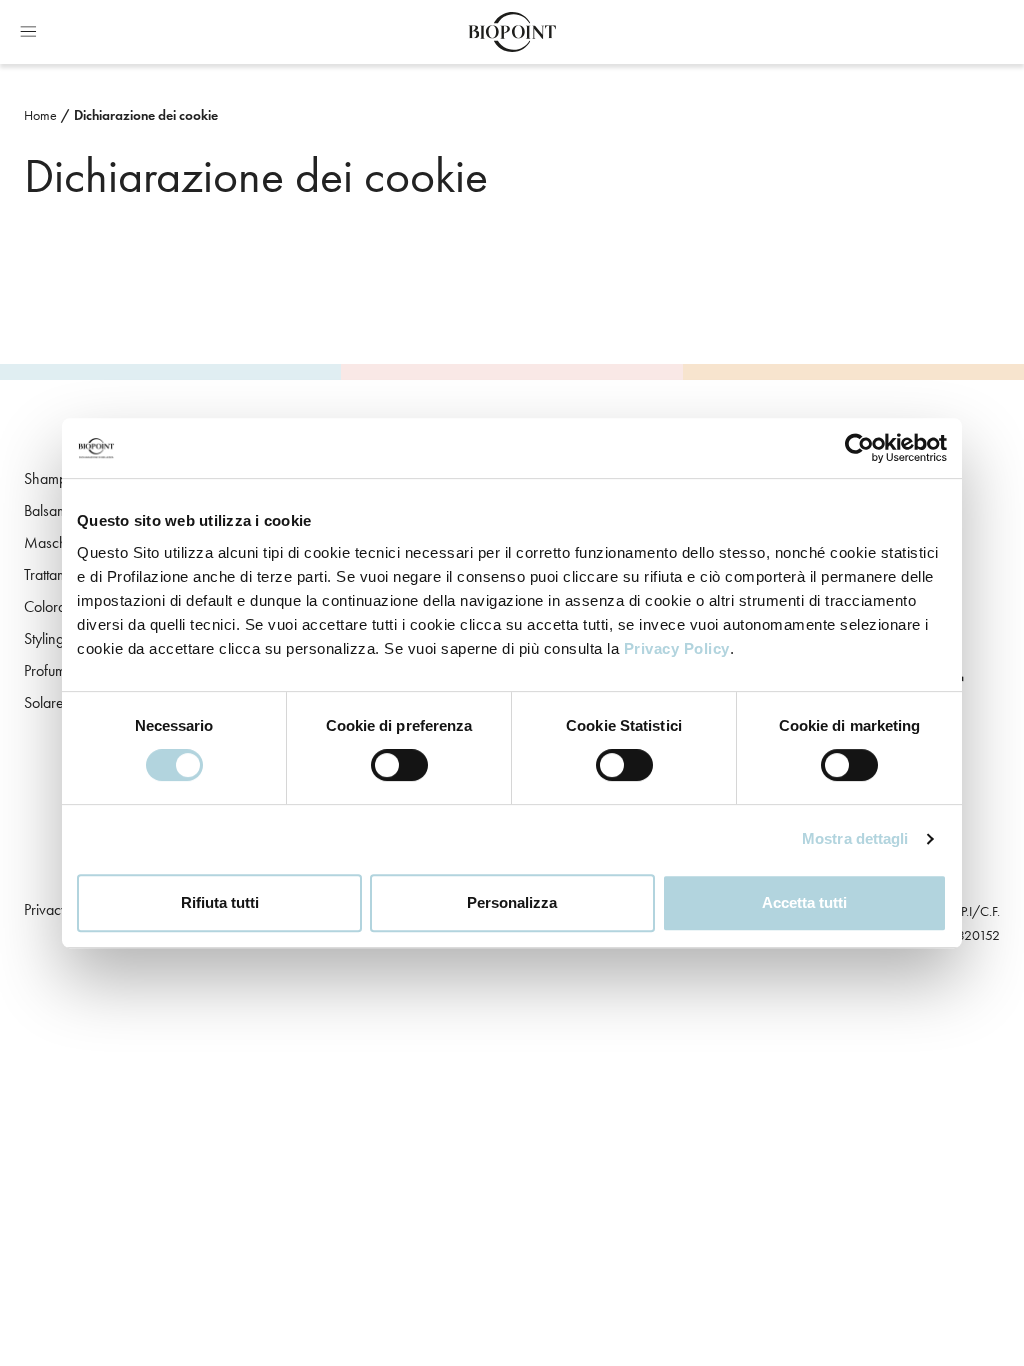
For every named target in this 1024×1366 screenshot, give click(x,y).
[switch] (399, 765)
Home (40, 115)
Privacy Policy (677, 648)
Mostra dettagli (855, 838)
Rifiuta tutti (220, 902)
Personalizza (512, 902)
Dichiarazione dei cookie (146, 115)
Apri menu (28, 32)
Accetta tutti (804, 902)
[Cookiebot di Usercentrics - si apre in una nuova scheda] (859, 448)
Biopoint (512, 32)
